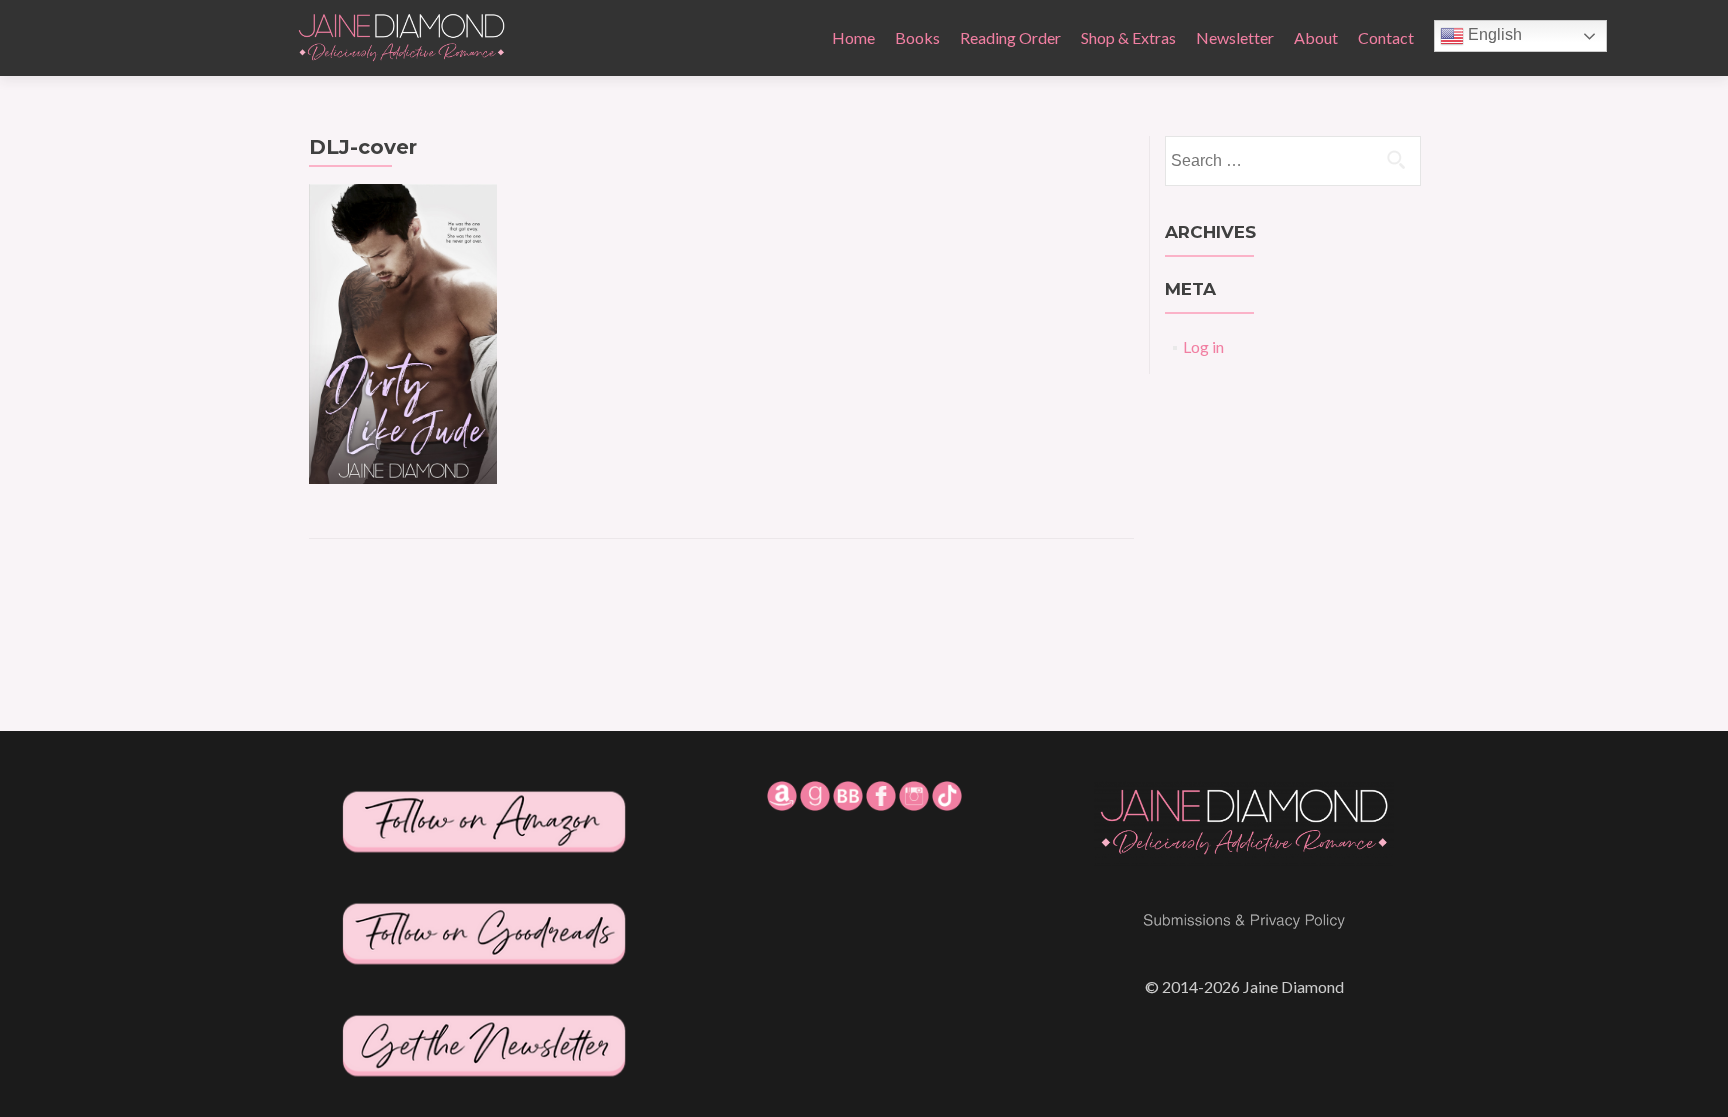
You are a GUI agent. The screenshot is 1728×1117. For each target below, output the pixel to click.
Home (853, 37)
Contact (1386, 37)
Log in (1203, 346)
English (1493, 34)
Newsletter (1235, 37)
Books (917, 37)
